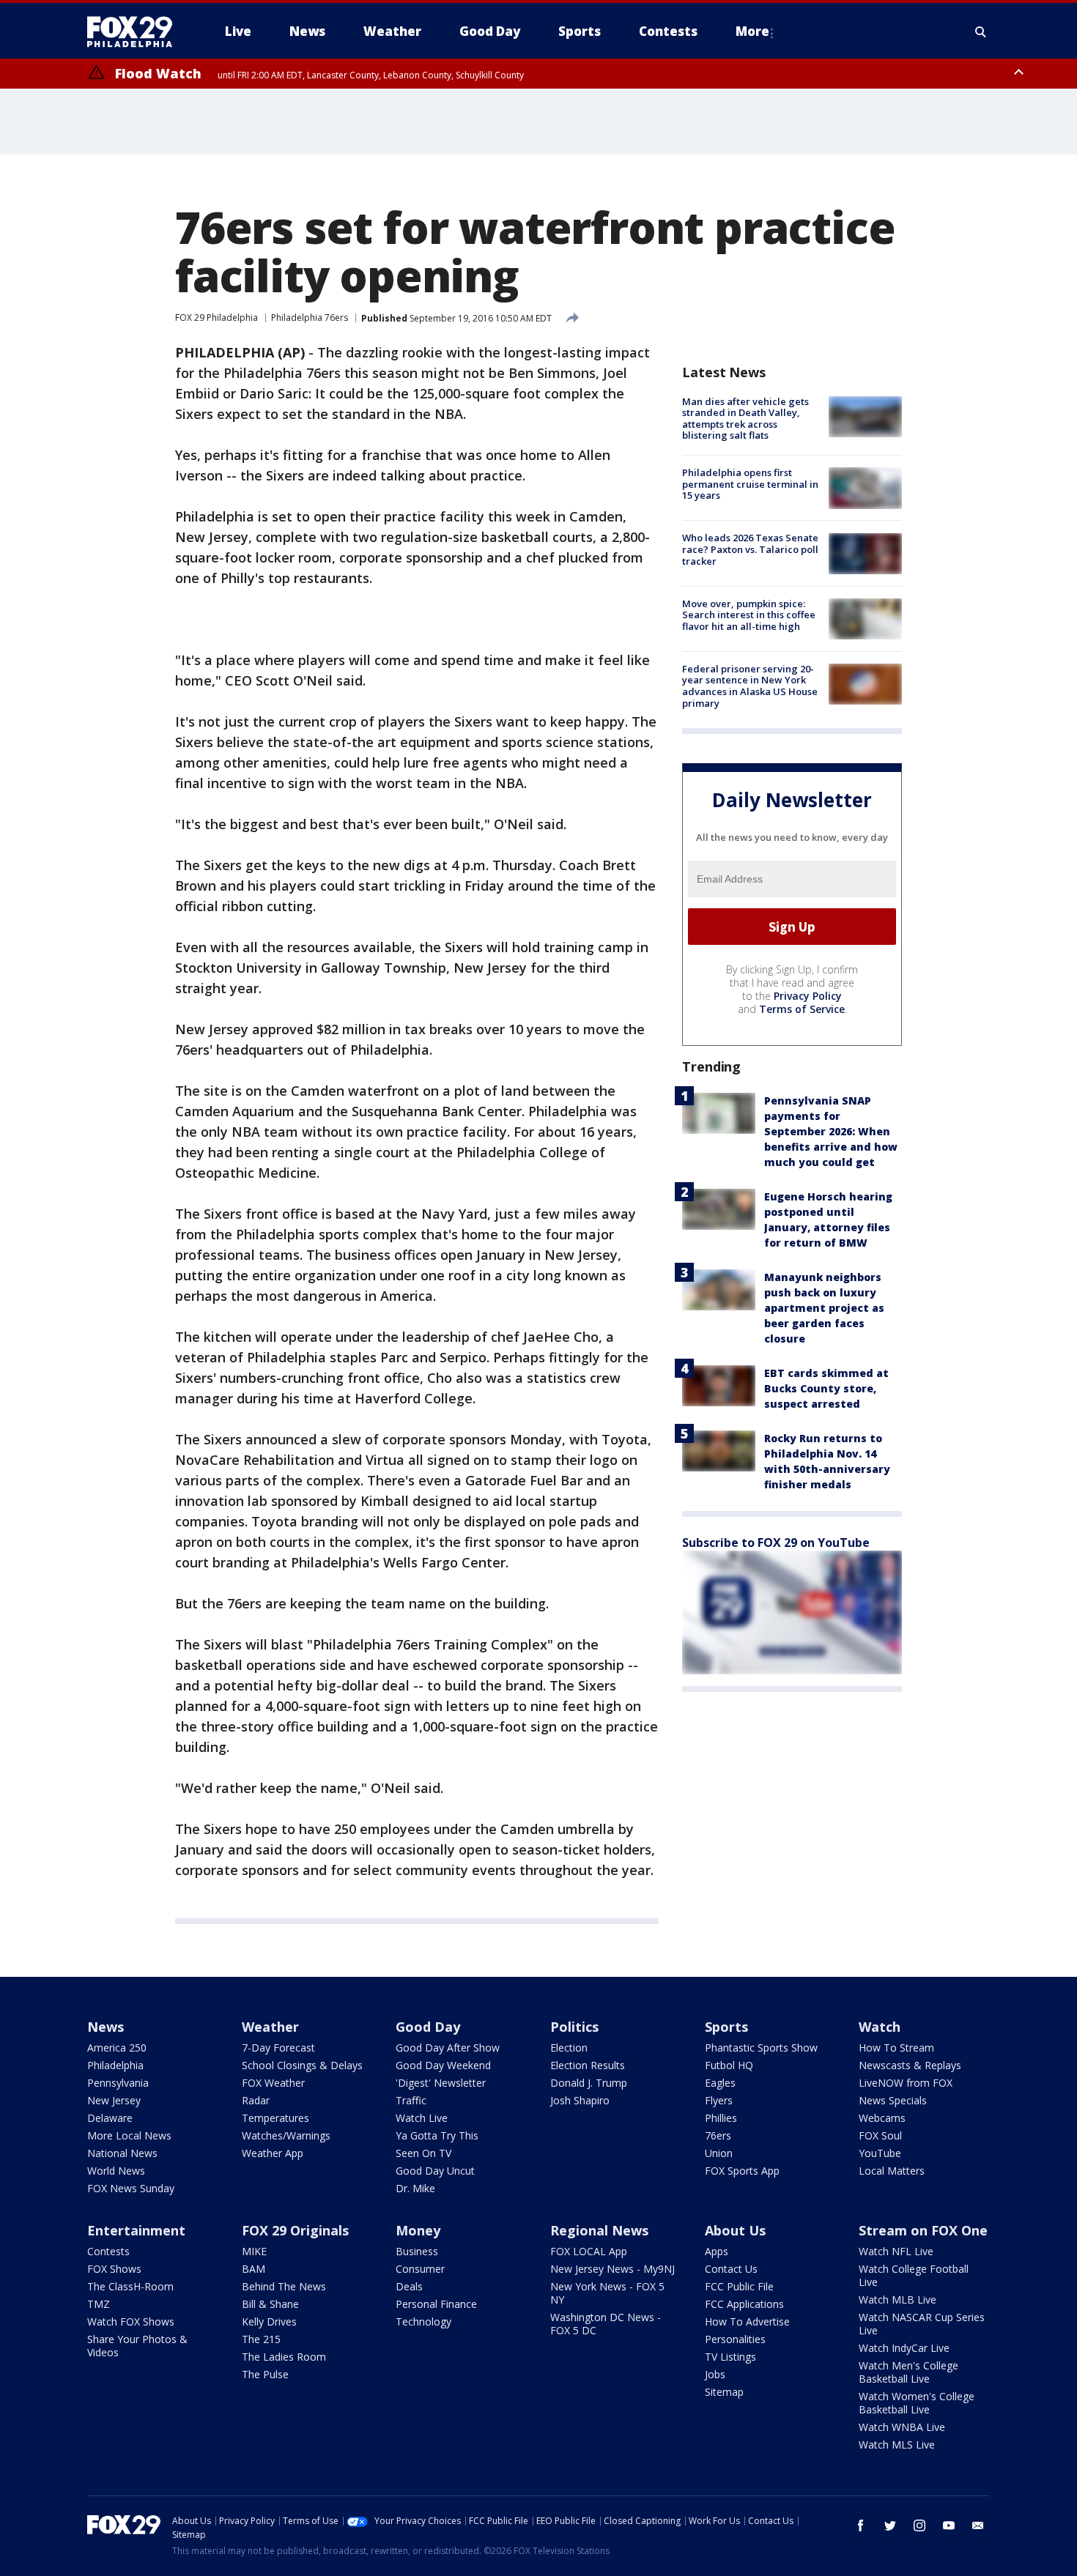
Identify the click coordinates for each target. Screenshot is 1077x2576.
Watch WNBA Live (902, 2427)
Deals (409, 2286)
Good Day (428, 2027)
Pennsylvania (118, 2083)
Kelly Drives (269, 2321)
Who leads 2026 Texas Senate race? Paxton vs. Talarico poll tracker (750, 550)
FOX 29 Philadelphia (216, 318)
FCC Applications (744, 2304)
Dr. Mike (415, 2188)
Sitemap (724, 2392)
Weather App (273, 2153)
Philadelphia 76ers (310, 318)
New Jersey (114, 2100)
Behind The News (284, 2286)
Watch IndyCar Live (904, 2348)
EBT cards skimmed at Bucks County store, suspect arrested (826, 1388)
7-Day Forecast (278, 2048)
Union (719, 2153)
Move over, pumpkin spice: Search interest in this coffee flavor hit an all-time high (749, 615)
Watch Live (422, 2118)
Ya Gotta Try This (437, 2135)
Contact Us (731, 2269)
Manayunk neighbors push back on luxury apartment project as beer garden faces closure (824, 1308)
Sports (726, 2027)
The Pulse (265, 2374)
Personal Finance (436, 2304)
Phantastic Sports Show (761, 2048)
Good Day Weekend (443, 2065)
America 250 (117, 2048)
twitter (890, 2525)
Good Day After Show (448, 2048)
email (978, 2525)
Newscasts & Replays (910, 2065)
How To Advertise (747, 2321)
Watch (880, 2027)
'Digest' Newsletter (441, 2083)
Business (417, 2251)
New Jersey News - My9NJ (612, 2269)
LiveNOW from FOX (906, 2083)
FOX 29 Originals (295, 2230)
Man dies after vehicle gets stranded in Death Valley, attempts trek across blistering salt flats (745, 419)
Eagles (720, 2083)
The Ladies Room (284, 2357)
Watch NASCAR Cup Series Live (922, 2324)
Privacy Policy (808, 996)
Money (418, 2230)
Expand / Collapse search (981, 31)
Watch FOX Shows (131, 2321)
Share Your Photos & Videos (137, 2346)
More (752, 31)
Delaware (110, 2118)
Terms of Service (802, 1009)
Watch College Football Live (914, 2275)
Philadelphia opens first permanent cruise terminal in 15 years (750, 484)
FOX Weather (273, 2083)
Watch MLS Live (897, 2445)
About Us (735, 2230)
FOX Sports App (742, 2171)
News (106, 2027)
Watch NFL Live (896, 2251)
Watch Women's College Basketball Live (917, 2403)
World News (116, 2171)
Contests (108, 2251)
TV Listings (730, 2357)
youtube (949, 2525)
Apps (717, 2251)
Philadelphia (115, 2065)
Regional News (599, 2230)
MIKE (254, 2251)
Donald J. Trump (589, 2083)
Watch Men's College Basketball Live (908, 2372)
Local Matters (892, 2171)
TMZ (99, 2304)
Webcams (882, 2118)
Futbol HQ (729, 2065)
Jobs (715, 2374)
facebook (861, 2525)
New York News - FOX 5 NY (607, 2293)
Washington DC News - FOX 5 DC (606, 2324)
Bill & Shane (270, 2304)
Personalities (735, 2339)
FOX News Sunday (131, 2188)
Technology (423, 2321)
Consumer (420, 2269)
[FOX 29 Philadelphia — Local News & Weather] (136, 31)
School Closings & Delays (302, 2065)
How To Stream (896, 2048)
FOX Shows (114, 2269)
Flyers (719, 2100)
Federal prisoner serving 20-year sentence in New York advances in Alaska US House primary (750, 686)
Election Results (588, 2065)
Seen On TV (423, 2153)
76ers (718, 2135)
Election (569, 2048)
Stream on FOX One (923, 2230)
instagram (919, 2525)
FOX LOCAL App (589, 2251)
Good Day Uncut (435, 2171)
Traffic (411, 2100)
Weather (270, 2027)
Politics (574, 2027)
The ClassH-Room (130, 2286)
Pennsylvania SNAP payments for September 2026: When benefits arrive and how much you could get (831, 1131)
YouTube (880, 2153)
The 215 (261, 2339)
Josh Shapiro (580, 2100)
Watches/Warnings (286, 2135)
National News (122, 2153)
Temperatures (275, 2118)
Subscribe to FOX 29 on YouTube (776, 1543)
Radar (256, 2100)
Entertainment (136, 2230)
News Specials (893, 2100)
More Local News (129, 2135)
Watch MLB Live (897, 2300)
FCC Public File (739, 2286)
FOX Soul (880, 2135)
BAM (253, 2269)
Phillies (721, 2118)
